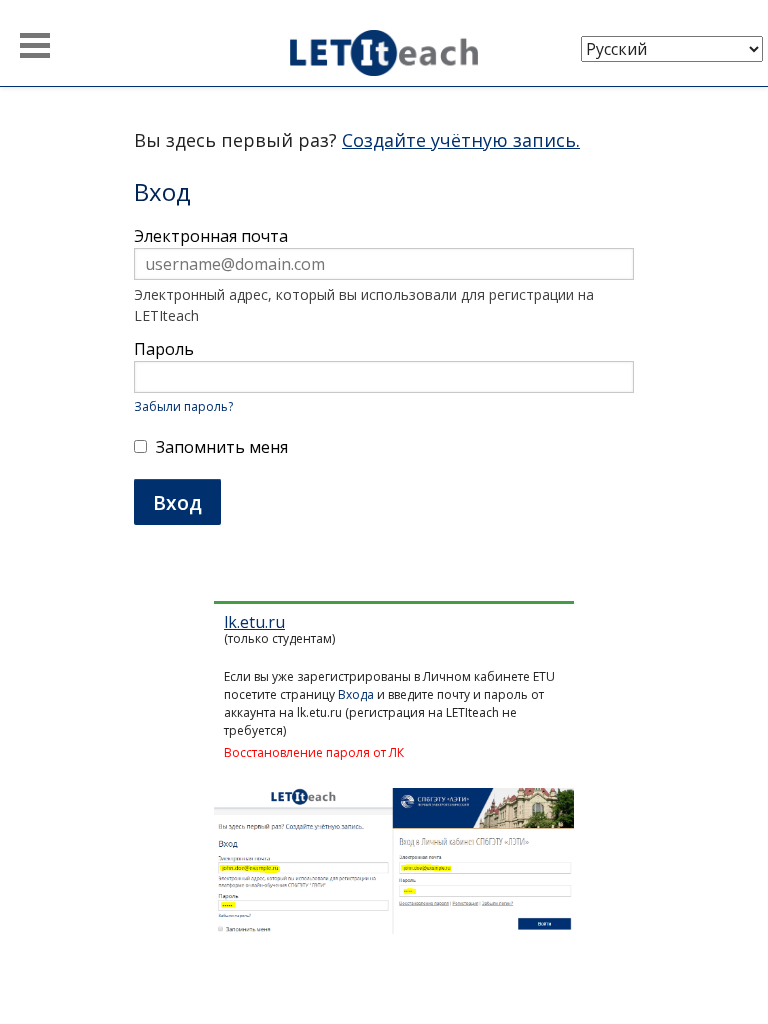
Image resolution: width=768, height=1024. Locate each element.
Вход (177, 502)
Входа (356, 694)
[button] (35, 45)
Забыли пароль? (183, 406)
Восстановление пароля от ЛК (314, 752)
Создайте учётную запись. (461, 140)
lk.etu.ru (254, 622)
